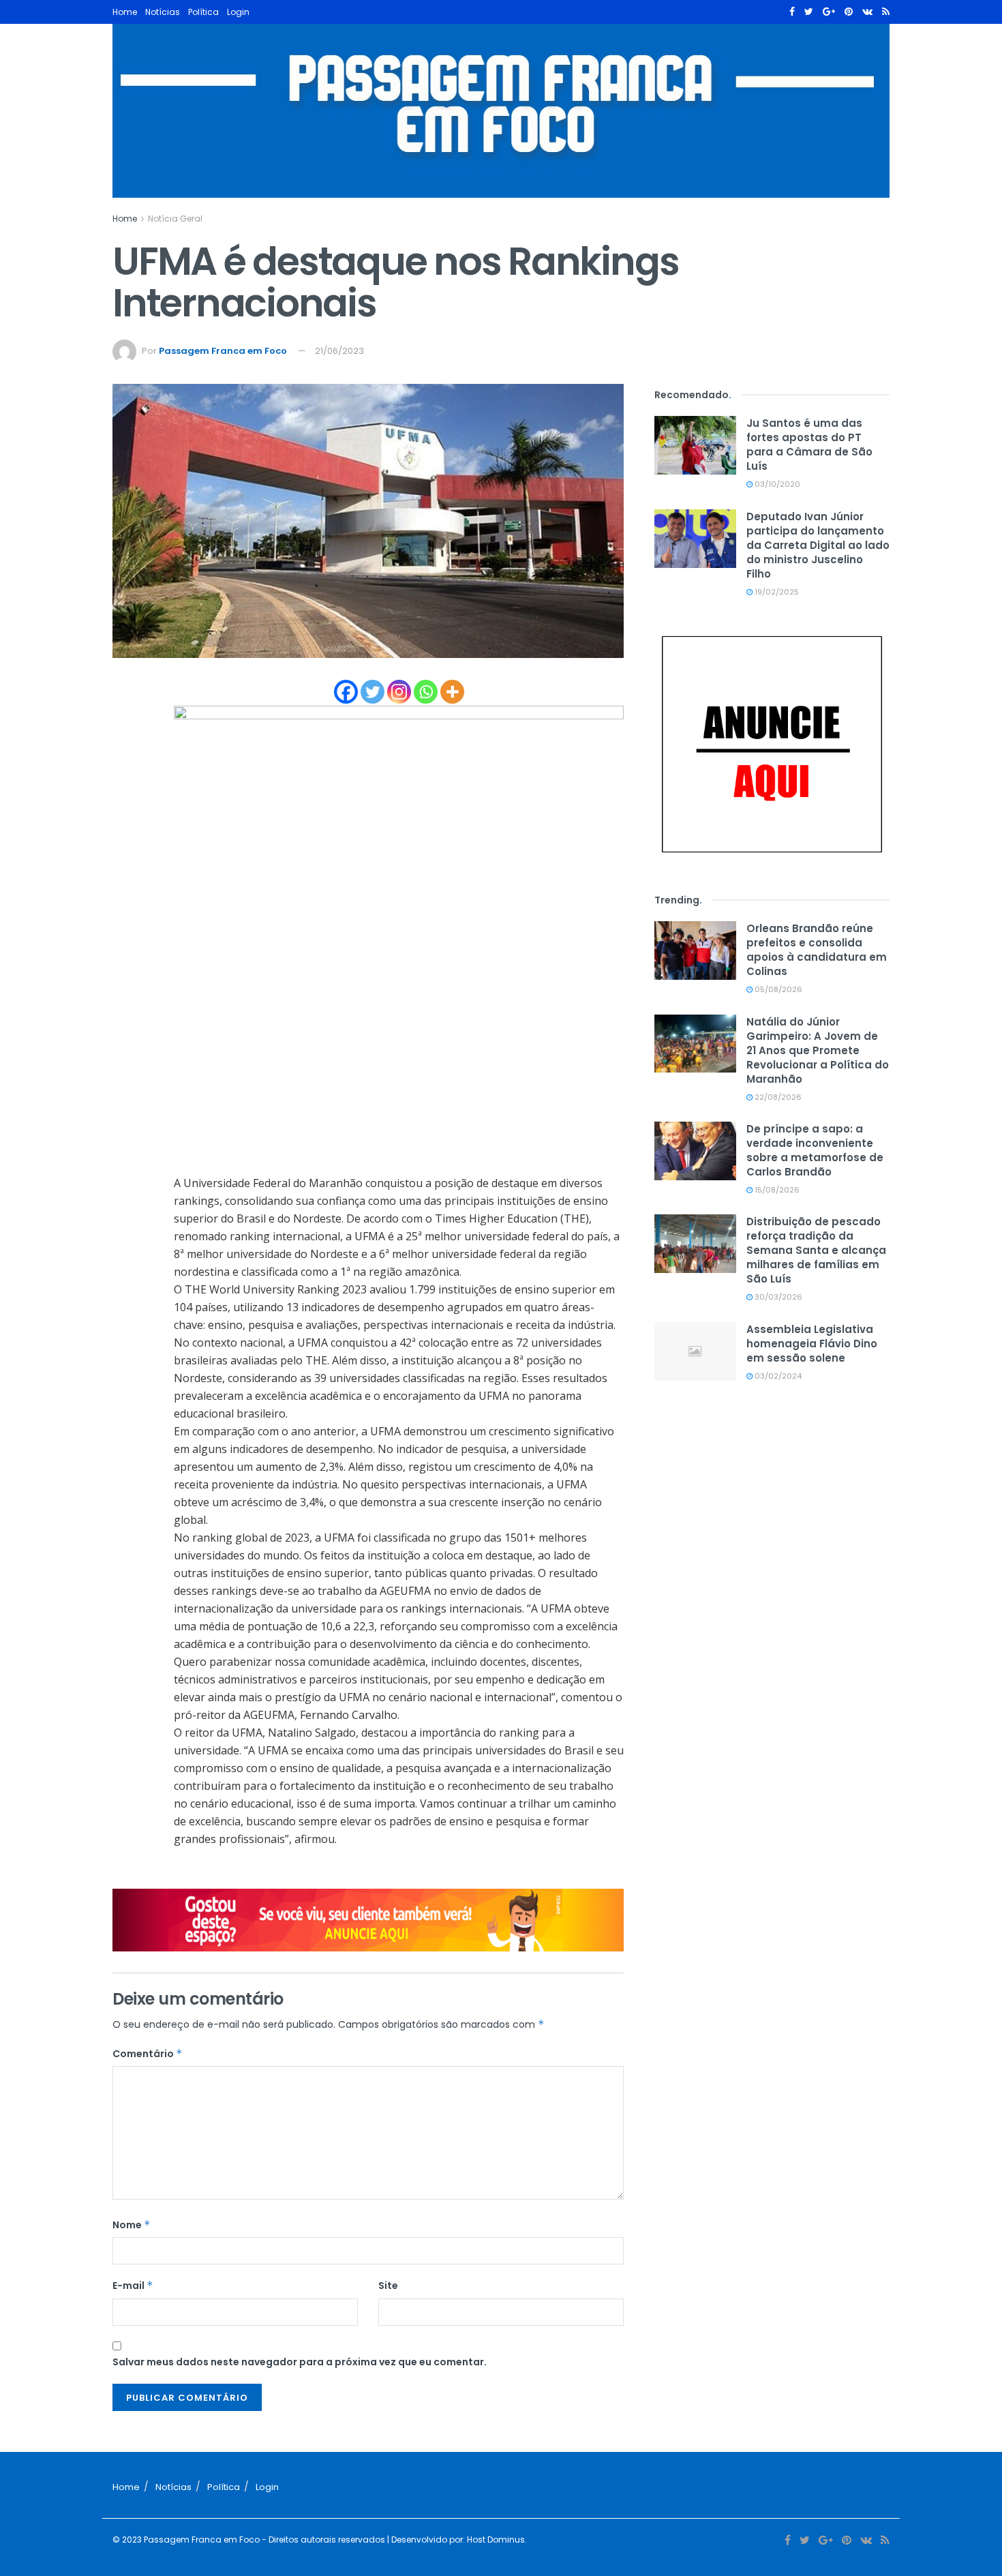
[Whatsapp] (426, 692)
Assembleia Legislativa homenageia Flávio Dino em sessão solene (812, 1344)
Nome (132, 2225)
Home (125, 12)
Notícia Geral (175, 219)
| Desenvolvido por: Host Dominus (455, 2540)
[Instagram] (399, 692)
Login (238, 12)
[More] (452, 692)
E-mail (133, 2286)
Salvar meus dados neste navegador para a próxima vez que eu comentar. (300, 2362)
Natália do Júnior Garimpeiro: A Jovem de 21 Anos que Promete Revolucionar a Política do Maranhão (818, 1050)
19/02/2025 (776, 592)
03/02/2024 (777, 1376)
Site (388, 2286)
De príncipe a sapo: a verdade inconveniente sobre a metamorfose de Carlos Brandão (815, 1150)
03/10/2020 (776, 484)
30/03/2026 (777, 1297)
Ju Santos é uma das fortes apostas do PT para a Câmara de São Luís (809, 445)
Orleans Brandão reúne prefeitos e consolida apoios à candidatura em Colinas (817, 950)
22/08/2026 (777, 1097)
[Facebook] (346, 692)
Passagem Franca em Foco (223, 351)
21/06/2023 (339, 351)
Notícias (163, 12)
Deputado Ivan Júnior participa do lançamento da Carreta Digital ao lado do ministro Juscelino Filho (818, 545)
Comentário (148, 2054)
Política (203, 12)
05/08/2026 (777, 989)
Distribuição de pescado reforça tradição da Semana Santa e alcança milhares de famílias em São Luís (816, 1250)
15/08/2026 (776, 1190)
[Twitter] (373, 692)
